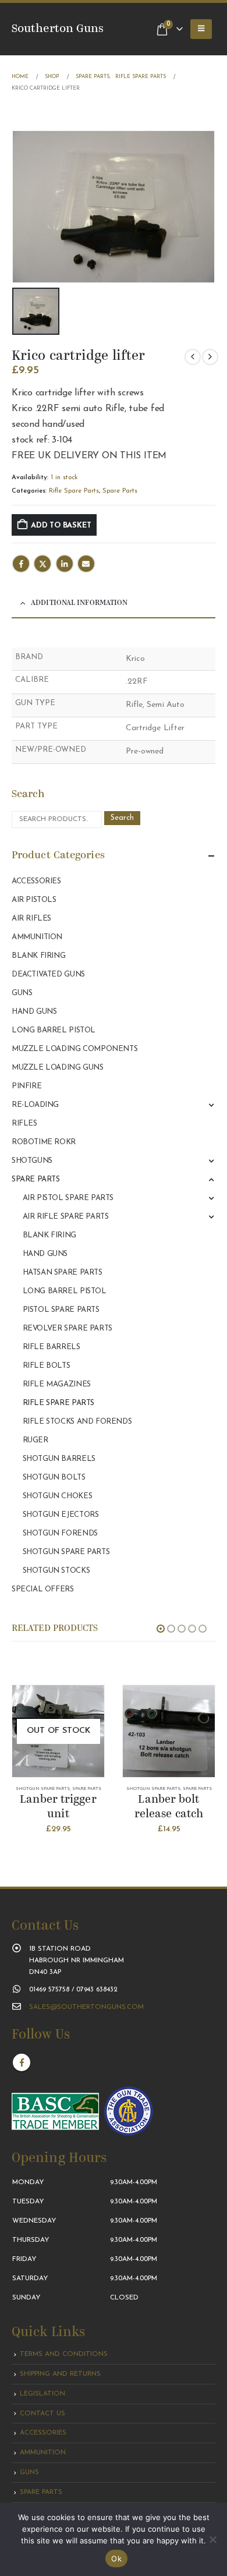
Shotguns (32, 1161)
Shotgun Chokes (58, 1496)
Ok (116, 2559)
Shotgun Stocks (56, 1571)
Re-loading (35, 1105)
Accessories (36, 881)
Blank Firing (38, 956)
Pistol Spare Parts (61, 1310)
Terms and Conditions (64, 2354)
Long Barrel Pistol (54, 1030)
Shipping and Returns (60, 2374)
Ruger (36, 1440)
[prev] (193, 357)
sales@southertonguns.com (86, 2007)
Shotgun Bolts (54, 1478)
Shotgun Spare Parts (66, 1552)
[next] (210, 357)
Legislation (42, 2394)
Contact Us (42, 2414)
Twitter (42, 564)
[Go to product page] (169, 1731)
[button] (201, 29)
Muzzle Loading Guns (58, 1068)
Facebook (21, 564)
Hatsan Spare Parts (63, 1273)
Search (122, 818)
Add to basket (61, 526)
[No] (212, 2539)
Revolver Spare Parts (68, 1328)
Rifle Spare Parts (74, 491)
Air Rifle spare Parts (66, 1217)
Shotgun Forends (60, 1533)
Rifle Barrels (52, 1347)
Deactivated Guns (48, 974)
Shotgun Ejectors (61, 1515)
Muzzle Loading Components (75, 1049)
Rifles (24, 1124)
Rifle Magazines (57, 1384)
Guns (22, 993)
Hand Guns (34, 1012)
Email (86, 564)
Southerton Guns (58, 29)
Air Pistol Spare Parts (68, 1198)
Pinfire (26, 1086)
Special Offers (43, 1589)
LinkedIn (65, 564)
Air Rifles (31, 919)
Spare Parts (120, 491)
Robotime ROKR (44, 1142)
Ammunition (37, 937)
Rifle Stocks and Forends (77, 1422)
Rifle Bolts (47, 1366)
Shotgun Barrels (59, 1459)
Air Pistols (34, 900)
